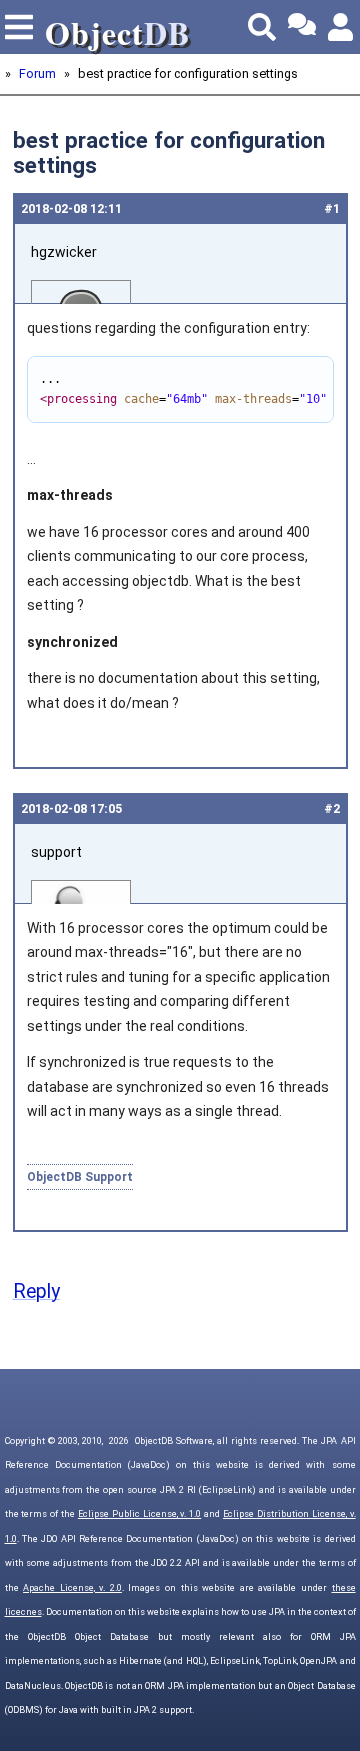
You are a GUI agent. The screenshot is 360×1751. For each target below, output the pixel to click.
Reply (36, 1291)
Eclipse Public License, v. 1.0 (139, 1514)
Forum (37, 73)
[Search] (262, 27)
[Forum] (302, 27)
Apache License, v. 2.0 (72, 1588)
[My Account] (342, 27)
